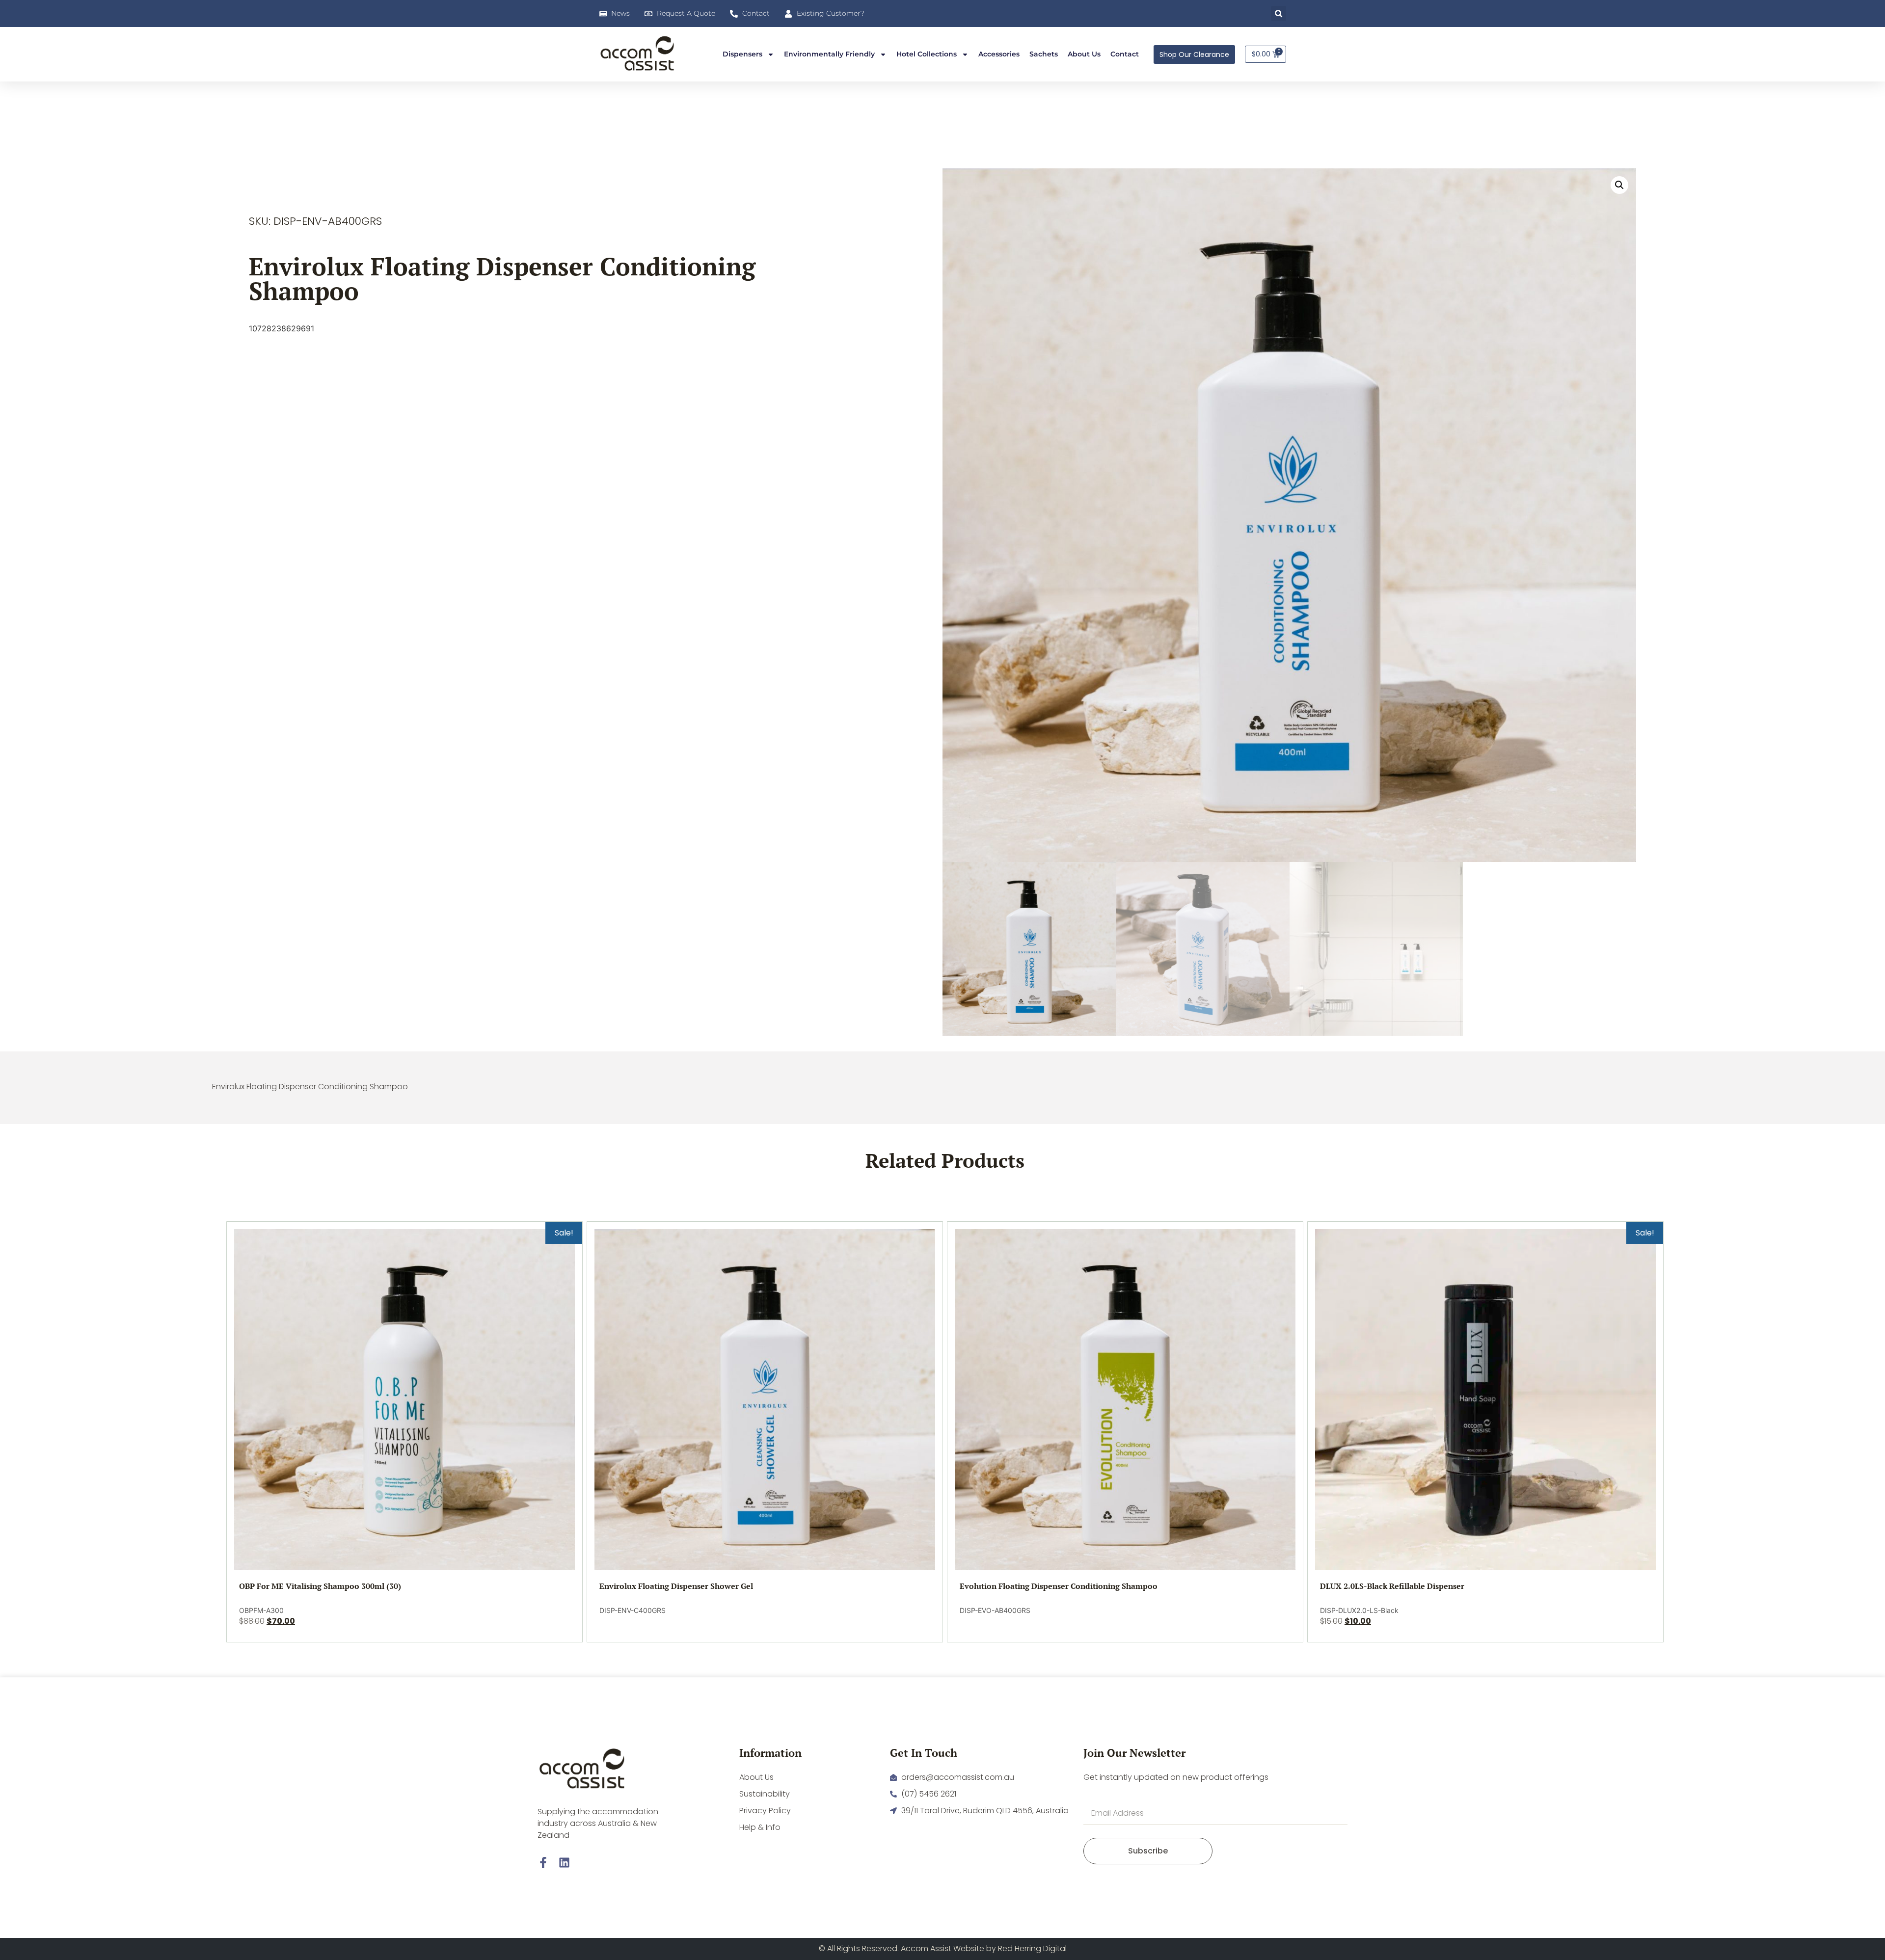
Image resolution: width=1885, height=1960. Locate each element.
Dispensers (742, 54)
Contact (1125, 54)
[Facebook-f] (543, 1863)
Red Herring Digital (1032, 1948)
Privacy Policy (765, 1811)
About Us (1084, 54)
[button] (1279, 13)
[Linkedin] (564, 1863)
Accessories (999, 54)
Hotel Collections (927, 54)
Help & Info (760, 1827)
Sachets (1044, 54)
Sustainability (765, 1794)
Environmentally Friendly (829, 54)
